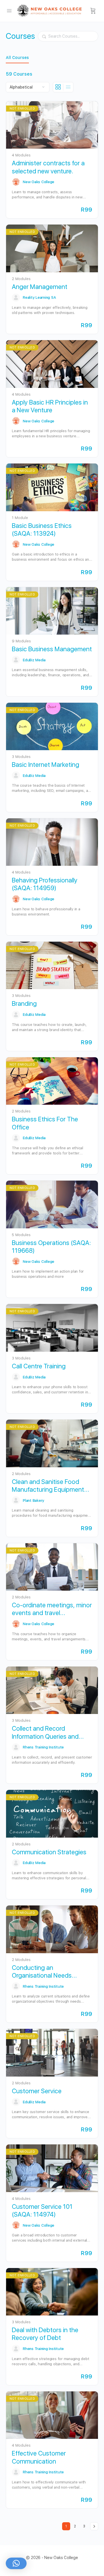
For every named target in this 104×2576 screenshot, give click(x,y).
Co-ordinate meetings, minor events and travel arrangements (52, 1609)
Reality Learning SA (39, 297)
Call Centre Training (39, 1366)
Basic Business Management (52, 649)
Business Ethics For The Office (45, 1123)
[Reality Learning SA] (16, 298)
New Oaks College (39, 182)
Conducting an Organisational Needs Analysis (42, 1972)
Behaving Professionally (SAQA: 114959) (45, 884)
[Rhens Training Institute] (16, 1747)
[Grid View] (58, 87)
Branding (24, 1003)
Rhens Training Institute (43, 1747)
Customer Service (37, 2091)
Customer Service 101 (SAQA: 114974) (42, 2210)
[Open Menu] (9, 10)
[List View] (68, 87)
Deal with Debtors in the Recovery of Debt (45, 2334)
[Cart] (93, 11)
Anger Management (40, 287)
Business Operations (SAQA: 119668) (51, 1247)
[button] (16, 2563)
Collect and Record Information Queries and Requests (45, 1733)
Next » (94, 2526)
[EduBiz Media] (16, 660)
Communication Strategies (49, 1852)
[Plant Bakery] (16, 1500)
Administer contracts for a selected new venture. (48, 167)
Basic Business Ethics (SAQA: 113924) (42, 529)
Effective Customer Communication (39, 2457)
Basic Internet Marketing (45, 765)
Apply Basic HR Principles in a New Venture (50, 406)
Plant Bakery (34, 1500)
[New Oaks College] (16, 182)
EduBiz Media (34, 660)
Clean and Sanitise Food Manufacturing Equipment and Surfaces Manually (48, 1486)
